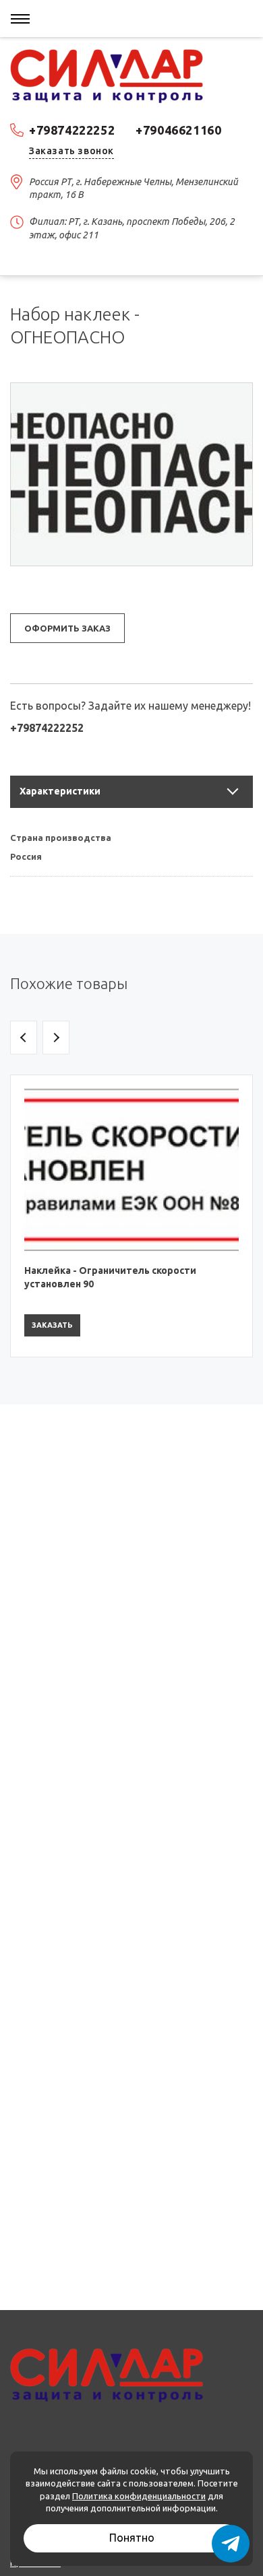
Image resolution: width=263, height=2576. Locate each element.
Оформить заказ (67, 628)
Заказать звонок (71, 151)
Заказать (52, 1325)
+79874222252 (72, 130)
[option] (131, 1216)
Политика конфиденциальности (139, 2496)
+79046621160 (178, 130)
